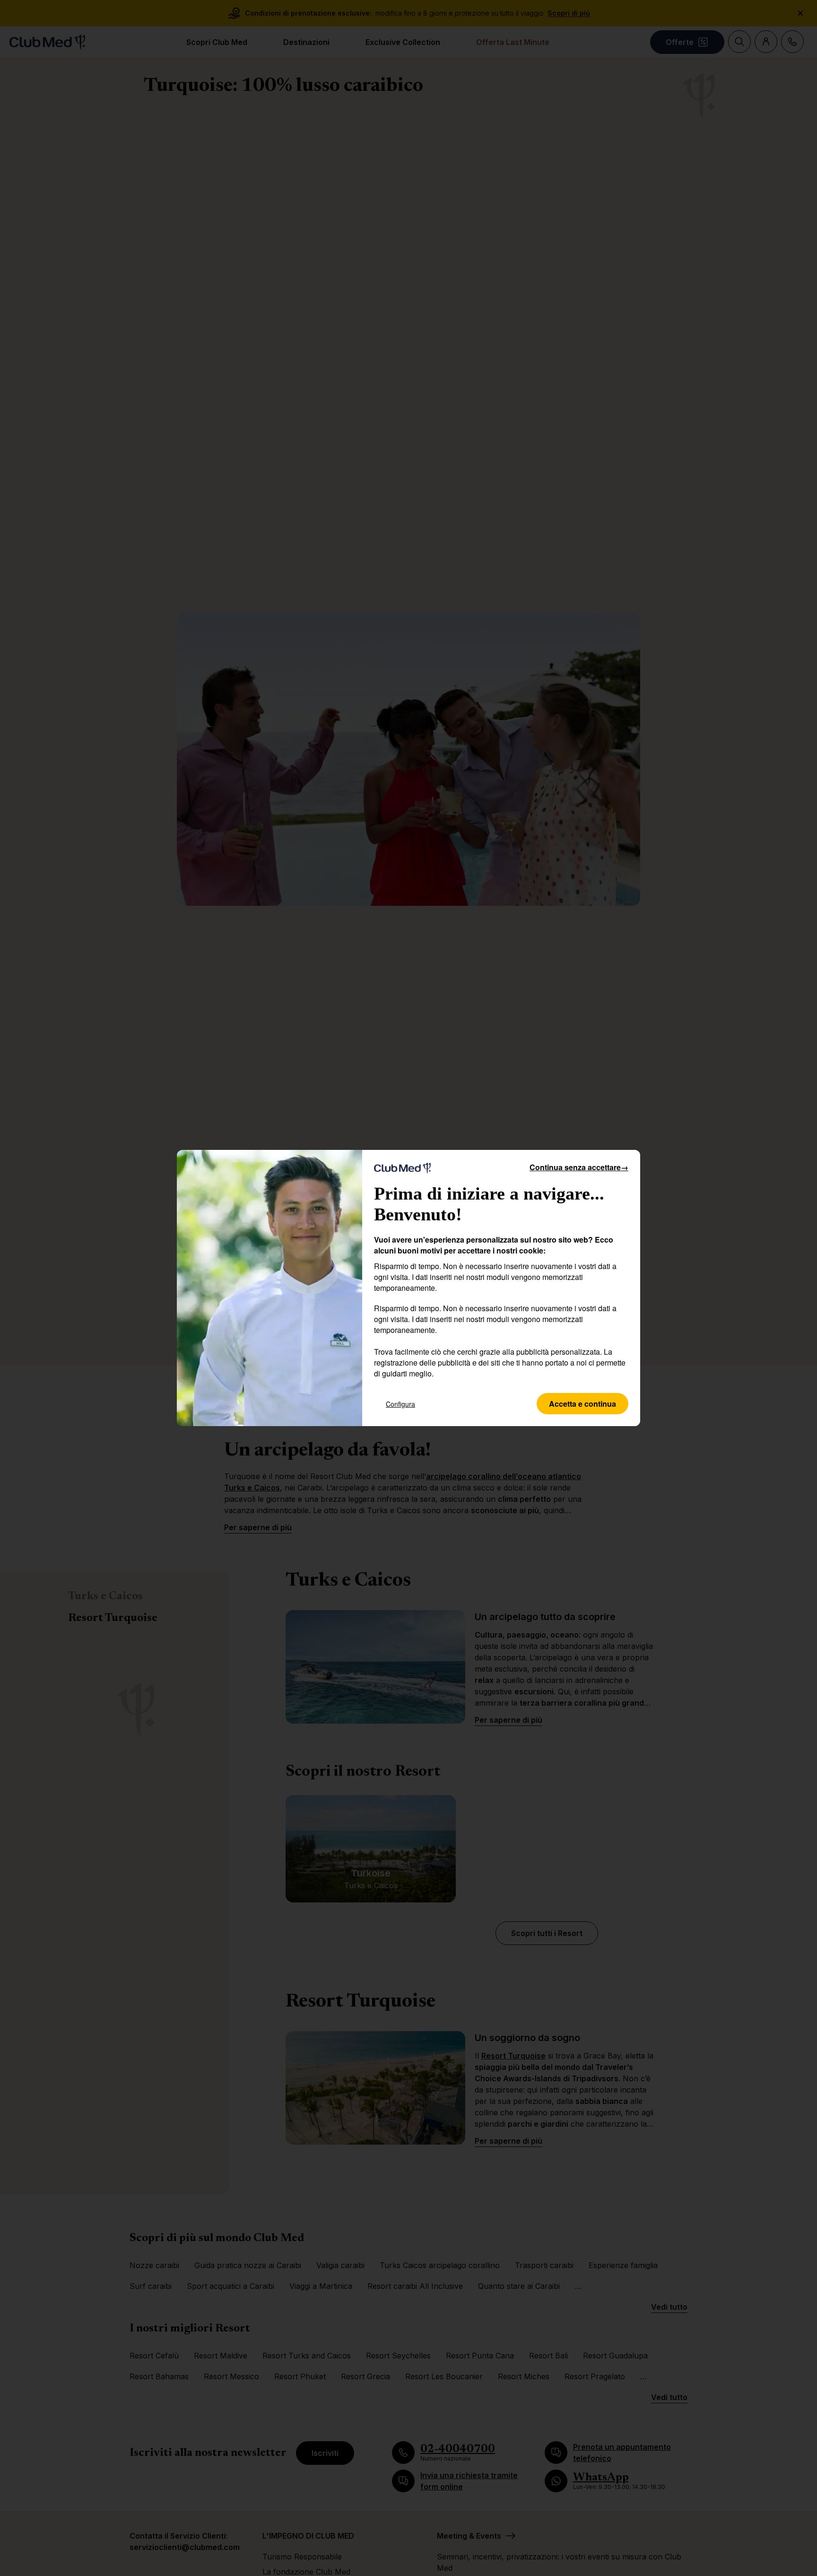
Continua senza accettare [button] (579, 1167)
